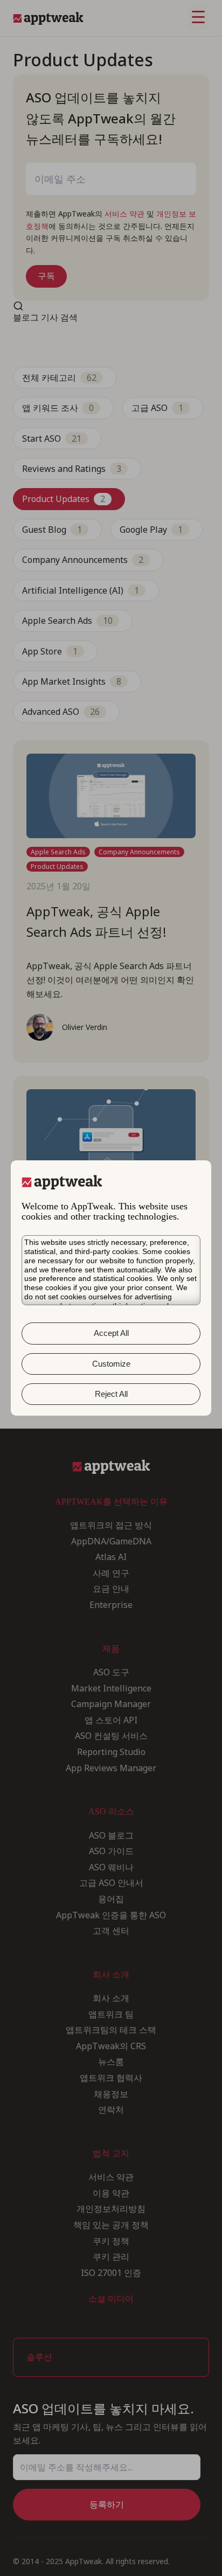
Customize (111, 1364)
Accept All (111, 1333)
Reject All (111, 1394)
